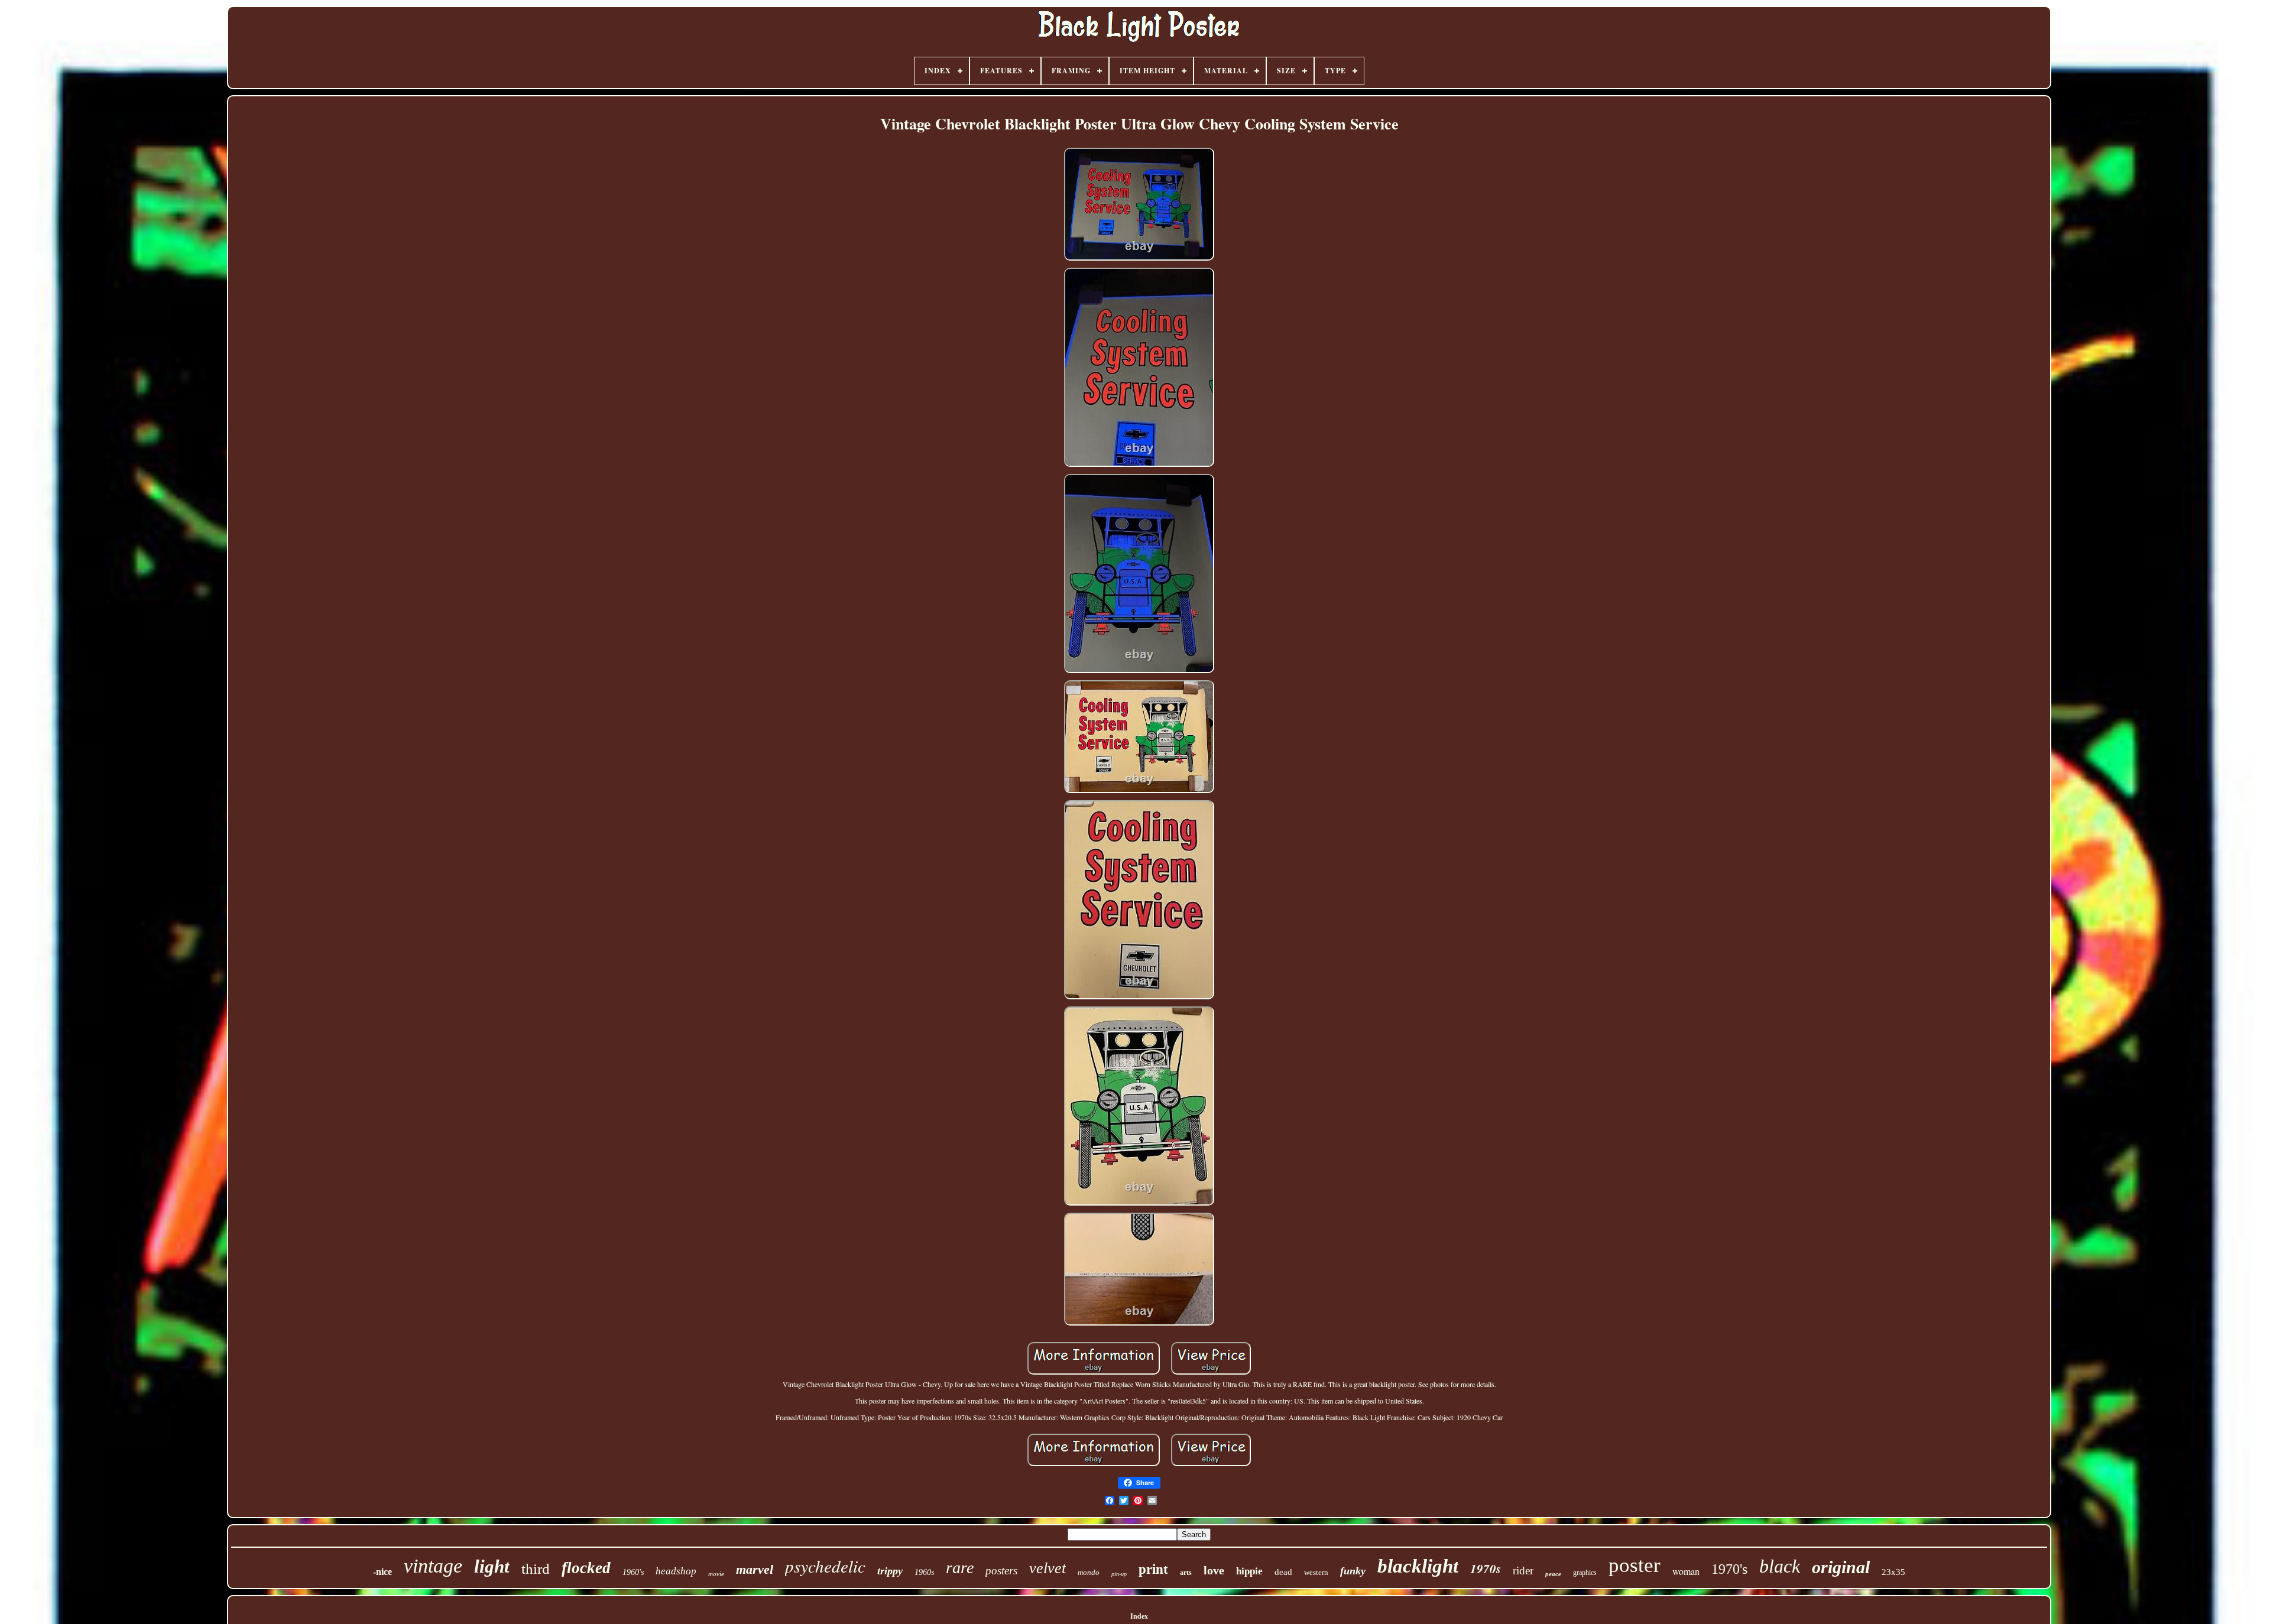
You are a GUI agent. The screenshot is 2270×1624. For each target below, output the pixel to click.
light (492, 1566)
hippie (1249, 1571)
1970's (1729, 1569)
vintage (433, 1566)
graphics (1585, 1573)
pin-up (1119, 1574)
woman (1686, 1571)
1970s (1486, 1568)
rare (960, 1568)
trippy (890, 1571)
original (1841, 1567)
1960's (633, 1572)
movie (716, 1574)
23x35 (1893, 1572)
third (536, 1569)
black (1780, 1566)
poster (1635, 1565)
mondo (1089, 1572)
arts (1186, 1573)
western (1316, 1572)
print (1153, 1569)
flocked (586, 1568)
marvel (755, 1569)
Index (1139, 1616)
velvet (1048, 1568)
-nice (382, 1572)
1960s (924, 1572)
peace (1553, 1574)
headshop (676, 1571)
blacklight (1418, 1566)
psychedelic (825, 1566)
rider (1523, 1571)
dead (1283, 1572)
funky (1353, 1571)
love (1214, 1570)
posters (1001, 1571)
